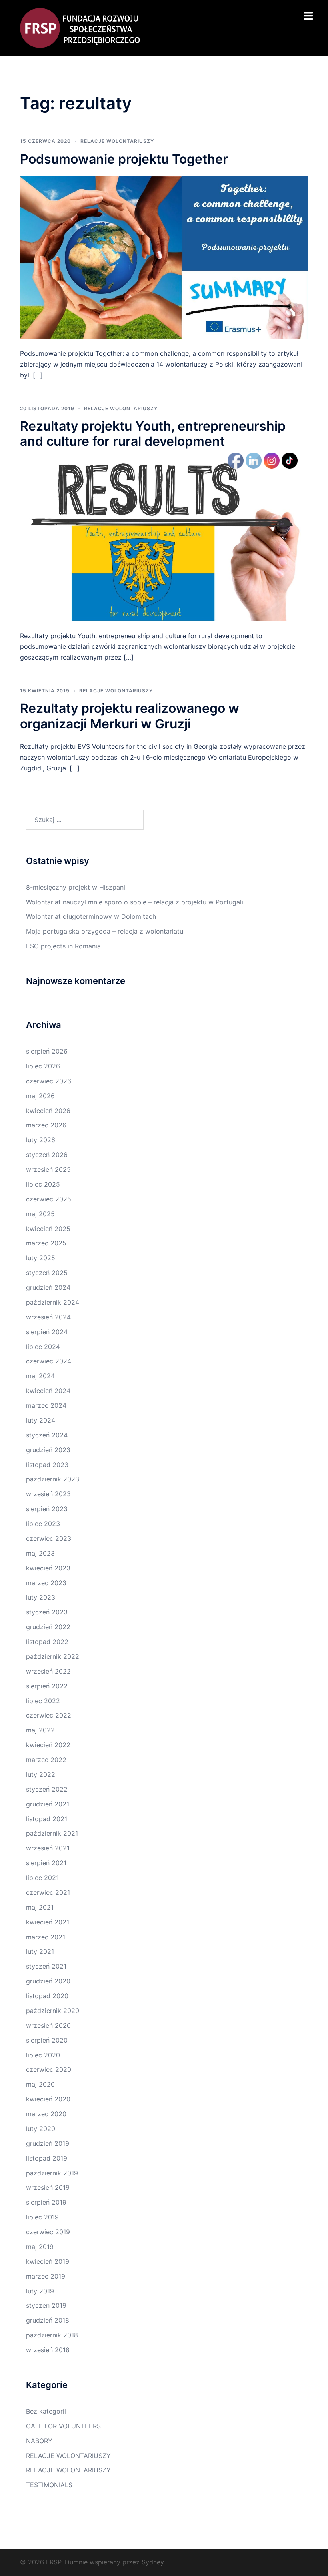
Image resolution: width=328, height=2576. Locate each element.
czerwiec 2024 (49, 1361)
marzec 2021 (46, 1937)
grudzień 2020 (48, 1981)
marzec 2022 (46, 1760)
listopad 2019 (47, 2158)
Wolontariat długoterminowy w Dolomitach (91, 916)
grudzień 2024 (48, 1287)
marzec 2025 (46, 1243)
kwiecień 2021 (48, 1922)
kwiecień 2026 (48, 1111)
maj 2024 (40, 1376)
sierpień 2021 (46, 1863)
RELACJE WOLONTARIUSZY (117, 141)
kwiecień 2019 (48, 2261)
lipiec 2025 (43, 1184)
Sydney (153, 2562)
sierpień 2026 (47, 1051)
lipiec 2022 (43, 1701)
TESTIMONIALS (49, 2485)
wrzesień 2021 (48, 1848)
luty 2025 (41, 1258)
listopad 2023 (47, 1465)
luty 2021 (40, 1951)
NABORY (39, 2441)
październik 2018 (52, 2335)
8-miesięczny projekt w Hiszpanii (76, 887)
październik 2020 (53, 2011)
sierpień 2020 (47, 2040)
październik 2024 (53, 1302)
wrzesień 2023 (48, 1494)
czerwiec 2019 (48, 2232)
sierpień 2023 (47, 1509)
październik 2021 (52, 1833)
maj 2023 (40, 1553)
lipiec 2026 (43, 1066)
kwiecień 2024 (48, 1391)
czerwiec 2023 (49, 1538)
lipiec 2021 (42, 1878)
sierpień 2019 (46, 2202)
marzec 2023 (46, 1583)
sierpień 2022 (47, 1686)
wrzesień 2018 (48, 2350)
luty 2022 (41, 1774)
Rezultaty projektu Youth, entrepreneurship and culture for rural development (153, 434)
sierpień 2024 (47, 1332)
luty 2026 (41, 1140)
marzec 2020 (46, 2114)
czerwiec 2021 (48, 1892)
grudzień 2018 (48, 2320)
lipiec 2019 (42, 2217)
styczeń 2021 (46, 1966)
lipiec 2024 (43, 1347)
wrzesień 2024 (48, 1317)
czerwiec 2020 (49, 2069)
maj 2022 (40, 1730)
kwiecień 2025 (48, 1229)
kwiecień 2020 (48, 2099)
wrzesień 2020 (48, 2025)
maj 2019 (40, 2247)
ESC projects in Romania (63, 946)
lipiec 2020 (43, 2055)
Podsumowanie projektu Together (124, 159)
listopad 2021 (47, 1819)
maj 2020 (40, 2084)
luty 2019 (40, 2291)
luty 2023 (41, 1597)
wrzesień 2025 (48, 1169)
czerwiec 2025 (49, 1199)
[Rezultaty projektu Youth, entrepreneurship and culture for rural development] (164, 539)
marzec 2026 (46, 1125)
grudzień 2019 (48, 2143)
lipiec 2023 (43, 1524)
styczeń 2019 (46, 2305)
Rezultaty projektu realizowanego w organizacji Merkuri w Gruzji (130, 716)
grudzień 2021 (48, 1804)
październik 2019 (52, 2173)
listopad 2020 (47, 1996)
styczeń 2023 (47, 1612)
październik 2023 (53, 1479)
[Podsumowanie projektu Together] (164, 257)
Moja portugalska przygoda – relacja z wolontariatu (105, 931)
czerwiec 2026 (49, 1081)
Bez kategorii (46, 2411)
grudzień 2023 (48, 1450)
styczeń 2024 (47, 1435)
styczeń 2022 (47, 1789)
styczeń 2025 (47, 1273)
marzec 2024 (46, 1405)
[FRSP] (80, 27)
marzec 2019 (46, 2276)
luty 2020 (41, 2129)
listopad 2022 (47, 1642)
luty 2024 (41, 1420)
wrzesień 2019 (48, 2187)
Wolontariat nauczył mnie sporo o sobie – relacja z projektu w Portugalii (135, 902)
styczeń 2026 (47, 1155)
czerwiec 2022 (49, 1715)
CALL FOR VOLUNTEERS (63, 2426)
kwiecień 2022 (48, 1745)
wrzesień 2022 (48, 1671)
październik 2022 (53, 1656)
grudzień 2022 (48, 1627)
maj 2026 (40, 1096)
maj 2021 (40, 1907)
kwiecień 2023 (48, 1568)
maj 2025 (40, 1214)
